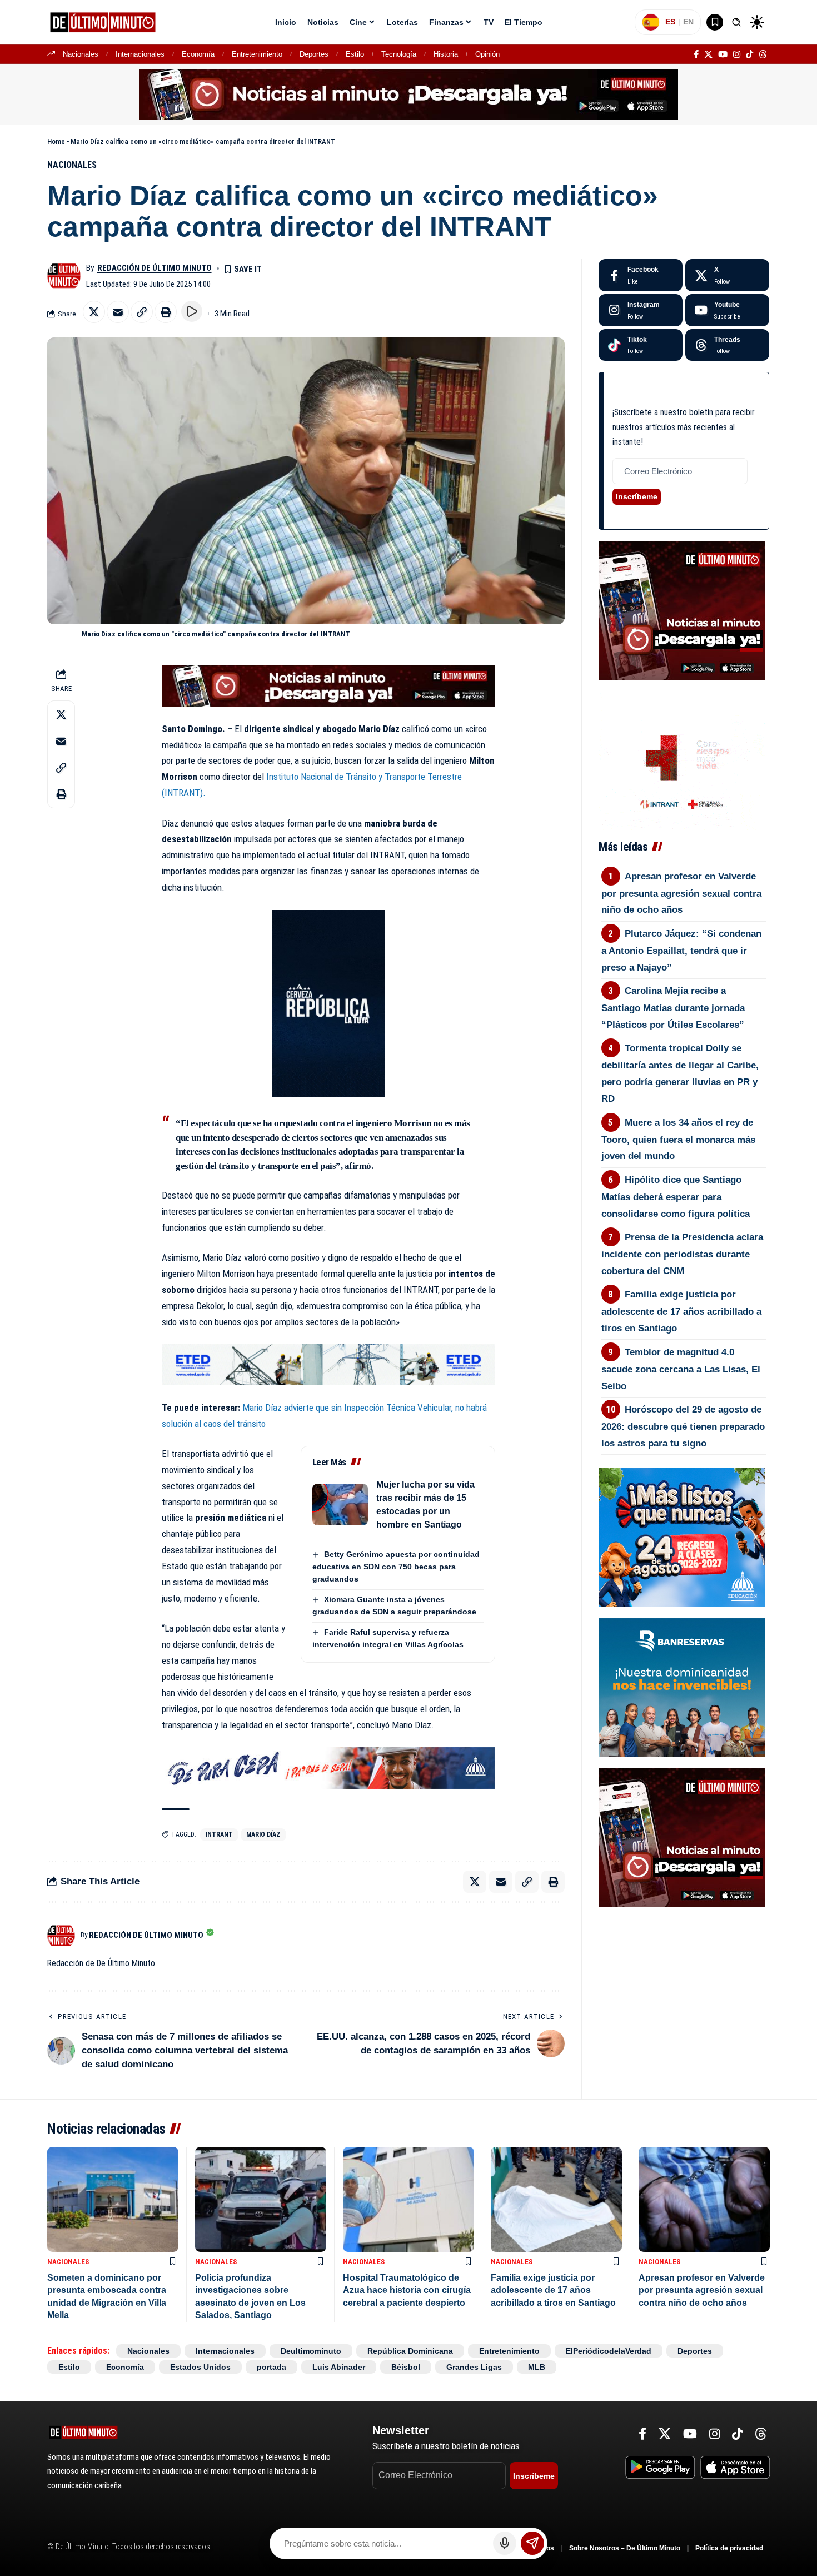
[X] (708, 54)
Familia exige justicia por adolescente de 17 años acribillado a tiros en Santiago (681, 1311)
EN (688, 22)
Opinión (487, 54)
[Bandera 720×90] (328, 1767)
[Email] (118, 312)
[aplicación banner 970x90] (409, 94)
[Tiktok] (641, 345)
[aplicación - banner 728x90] (328, 685)
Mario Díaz (263, 1834)
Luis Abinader (339, 2367)
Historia (446, 54)
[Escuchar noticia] (192, 311)
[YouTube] (723, 54)
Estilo (355, 54)
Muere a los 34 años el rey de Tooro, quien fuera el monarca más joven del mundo (678, 1140)
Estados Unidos (200, 2367)
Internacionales (140, 54)
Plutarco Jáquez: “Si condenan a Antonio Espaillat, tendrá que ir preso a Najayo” (682, 951)
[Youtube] (727, 310)
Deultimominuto (311, 2351)
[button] (736, 22)
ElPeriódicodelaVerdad (609, 2351)
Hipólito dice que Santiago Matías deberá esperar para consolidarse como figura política (676, 1197)
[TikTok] (749, 54)
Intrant (219, 1834)
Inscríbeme (637, 496)
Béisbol (406, 2367)
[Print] (166, 312)
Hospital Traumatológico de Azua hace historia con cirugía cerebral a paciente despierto (407, 2290)
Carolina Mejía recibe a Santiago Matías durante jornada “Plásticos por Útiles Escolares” (673, 1008)
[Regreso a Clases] (682, 1537)
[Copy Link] (142, 312)
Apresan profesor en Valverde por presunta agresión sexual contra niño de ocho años (681, 893)
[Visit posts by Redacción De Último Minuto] (64, 276)
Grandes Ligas (474, 2367)
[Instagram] (737, 54)
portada (271, 2367)
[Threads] (763, 54)
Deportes (314, 54)
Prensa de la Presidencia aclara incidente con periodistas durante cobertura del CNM (683, 1254)
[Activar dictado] (505, 2543)
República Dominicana (410, 2351)
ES (670, 22)
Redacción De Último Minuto (155, 268)
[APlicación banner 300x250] (682, 610)
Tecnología (399, 54)
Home (56, 141)
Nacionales (81, 54)
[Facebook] (696, 54)
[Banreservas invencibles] (682, 1687)
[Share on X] (94, 312)
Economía (198, 54)
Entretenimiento (257, 54)
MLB (537, 2367)
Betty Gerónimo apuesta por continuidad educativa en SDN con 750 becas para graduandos (396, 1567)
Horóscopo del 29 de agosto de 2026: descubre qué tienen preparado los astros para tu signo (683, 1426)
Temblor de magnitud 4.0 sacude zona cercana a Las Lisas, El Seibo (681, 1369)
